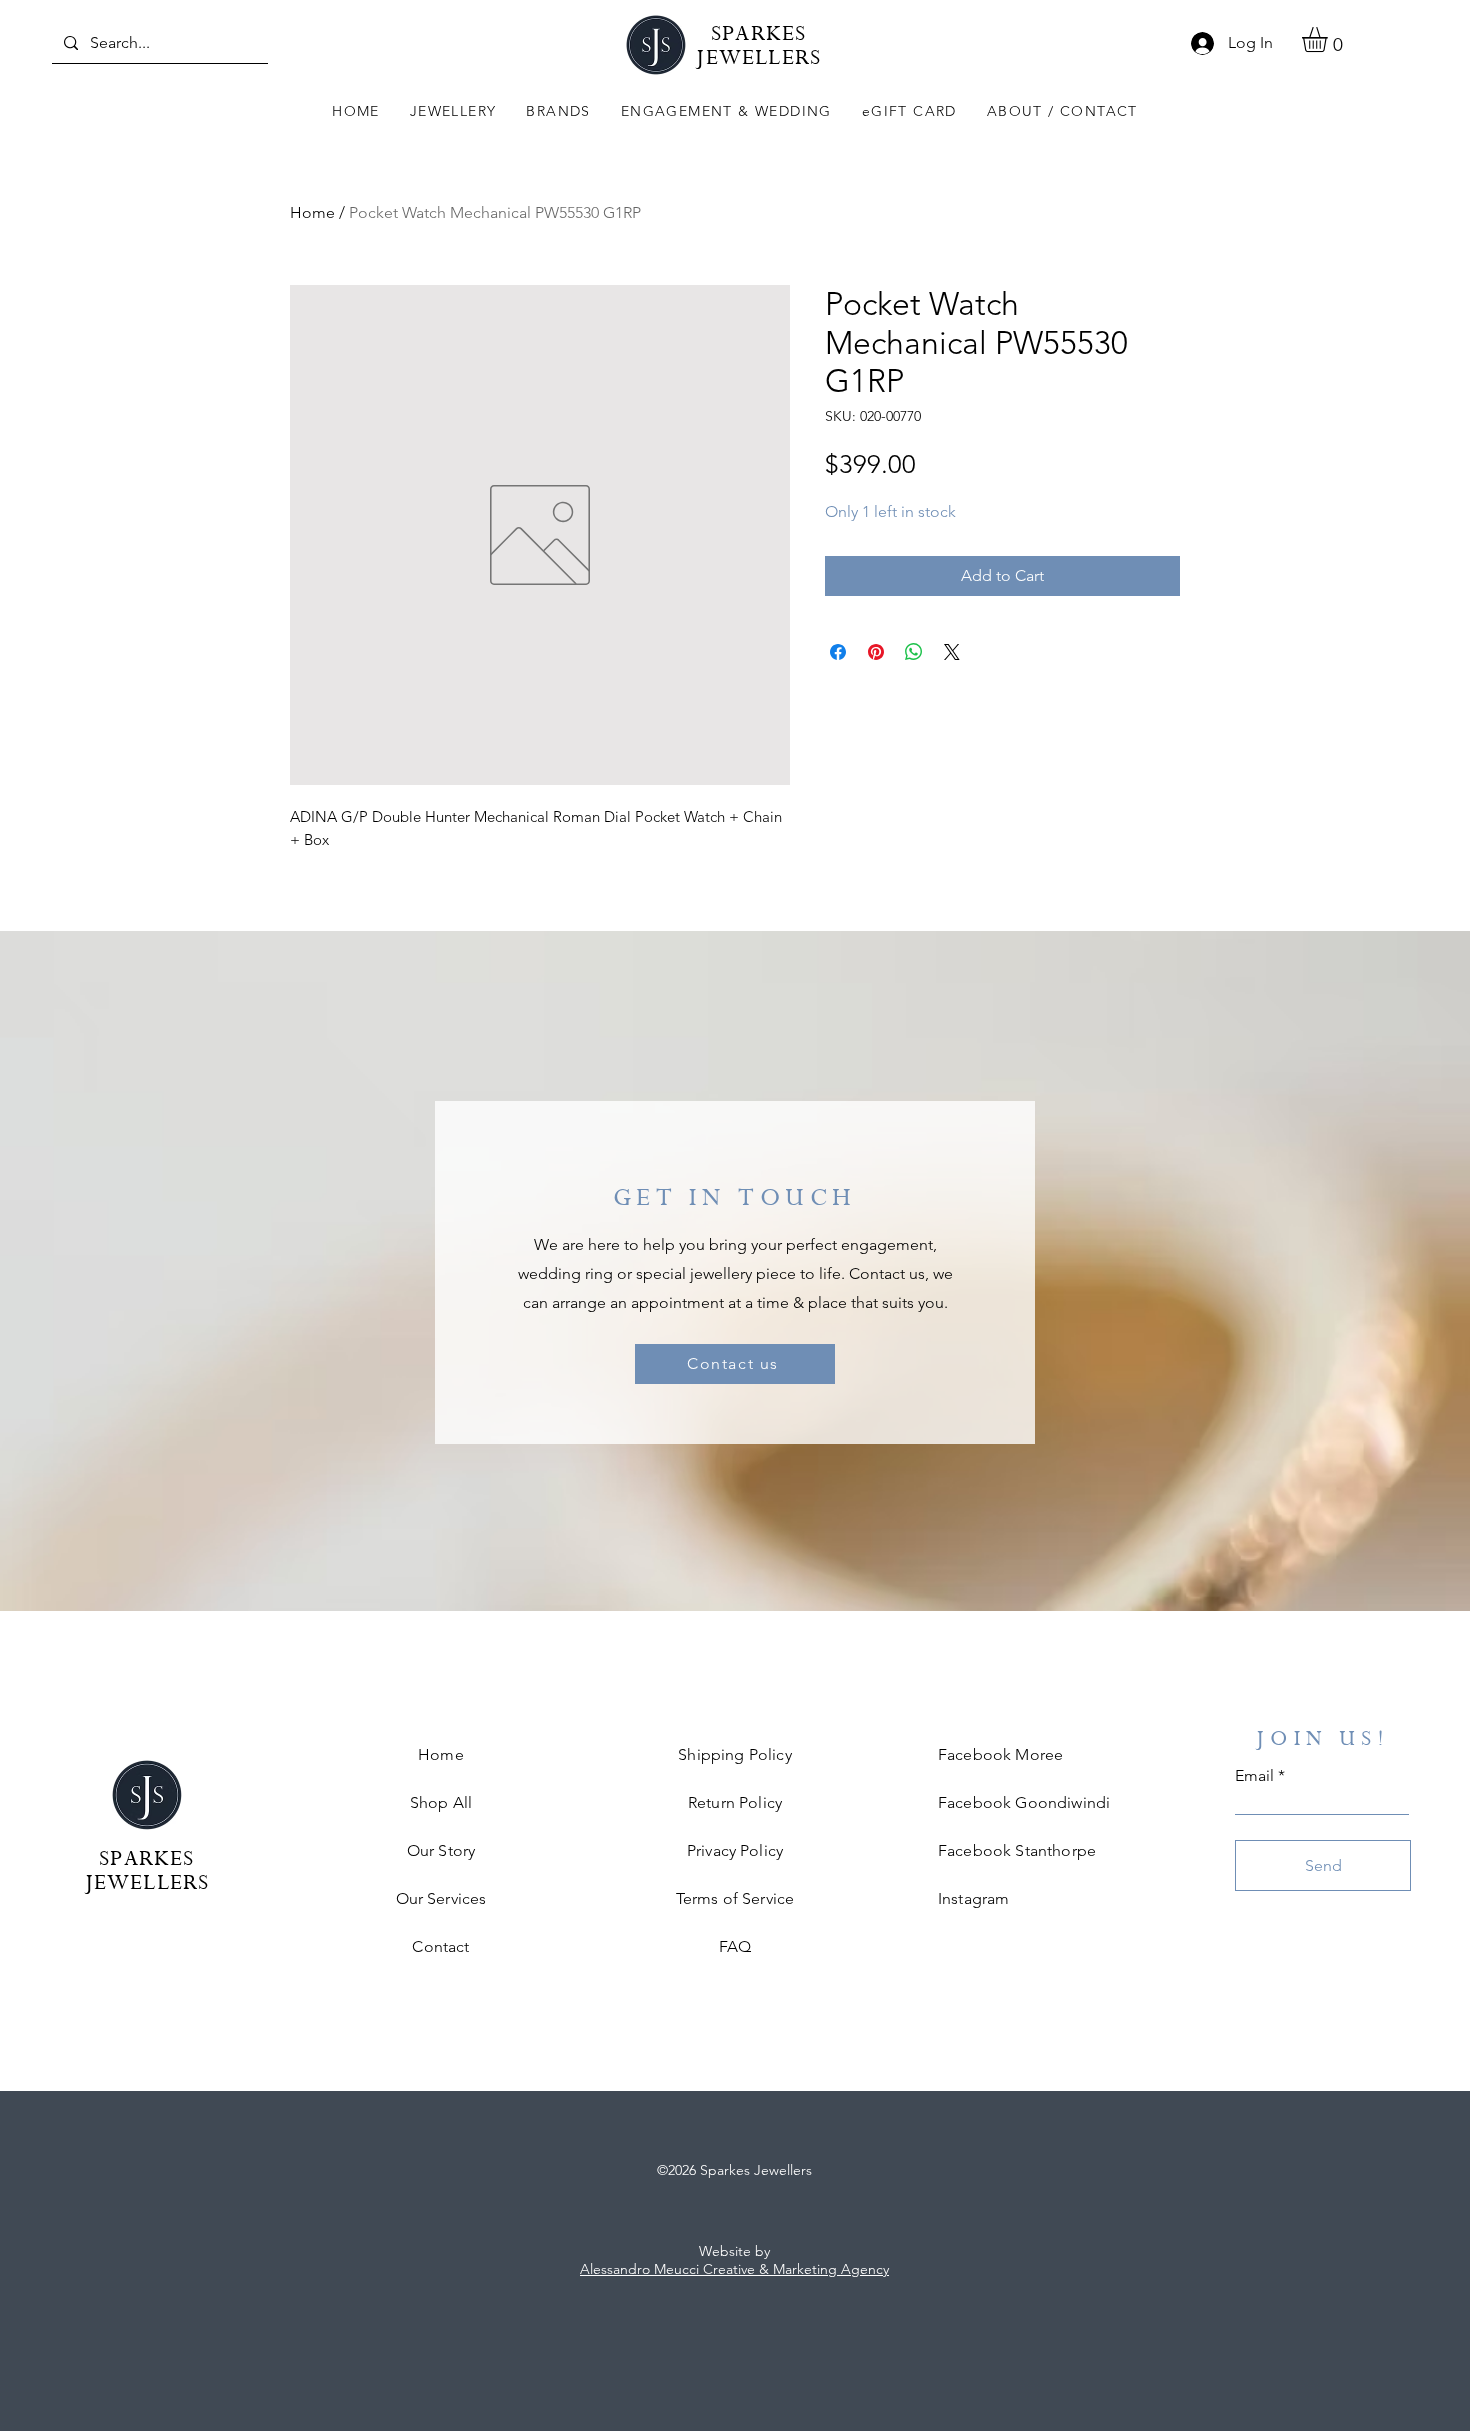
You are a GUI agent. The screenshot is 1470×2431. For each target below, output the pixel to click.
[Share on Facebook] (838, 652)
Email (1254, 1776)
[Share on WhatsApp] (914, 652)
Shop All (441, 1802)
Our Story (441, 1850)
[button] (453, 112)
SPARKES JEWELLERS (758, 48)
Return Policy (735, 1802)
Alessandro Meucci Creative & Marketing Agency (734, 2269)
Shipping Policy (734, 1754)
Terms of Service (735, 1898)
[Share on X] (952, 652)
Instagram (973, 1898)
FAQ (735, 1946)
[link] (1329, 39)
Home (312, 212)
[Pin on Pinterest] (876, 652)
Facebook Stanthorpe (1017, 1850)
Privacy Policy (735, 1850)
